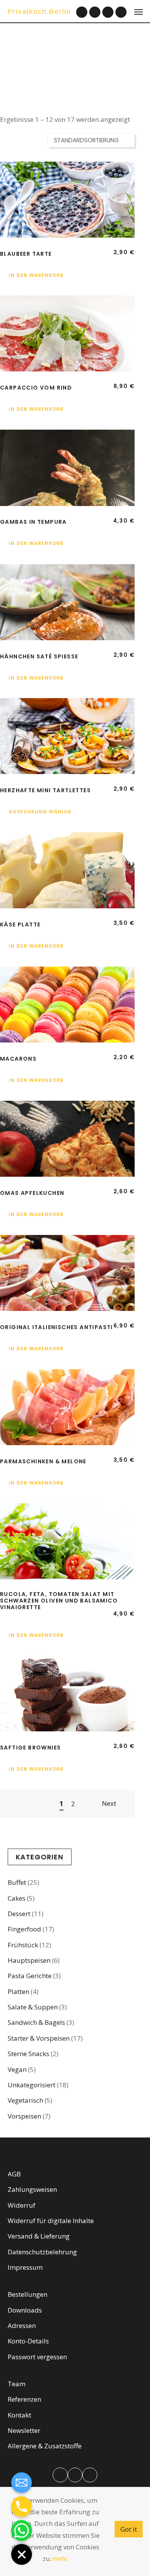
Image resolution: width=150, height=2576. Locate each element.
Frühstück (23, 1945)
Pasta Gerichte (30, 1976)
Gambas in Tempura (33, 522)
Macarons (18, 1059)
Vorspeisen (24, 2116)
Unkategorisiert (32, 2085)
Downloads (25, 2310)
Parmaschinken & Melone (43, 1461)
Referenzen (24, 2399)
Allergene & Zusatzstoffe (45, 2446)
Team (17, 2384)
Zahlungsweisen (32, 2189)
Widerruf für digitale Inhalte (51, 2221)
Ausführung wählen (40, 812)
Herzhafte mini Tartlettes (45, 790)
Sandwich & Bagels (36, 2022)
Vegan (17, 2069)
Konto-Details (28, 2341)
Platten (18, 1991)
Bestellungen (27, 2294)
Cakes (17, 1898)
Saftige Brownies (30, 1748)
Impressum (25, 2267)
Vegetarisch (25, 2100)
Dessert (19, 1914)
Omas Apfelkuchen (32, 1193)
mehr (60, 2558)
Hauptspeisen (29, 1960)
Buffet (17, 1882)
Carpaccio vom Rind (36, 388)
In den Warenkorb (36, 275)
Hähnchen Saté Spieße (39, 656)
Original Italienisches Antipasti (57, 1327)
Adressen (22, 2325)
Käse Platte (20, 924)
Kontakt (19, 2415)
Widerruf (22, 2205)
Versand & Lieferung (39, 2236)
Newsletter (24, 2430)
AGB (14, 2174)
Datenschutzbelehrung (42, 2252)
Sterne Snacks (28, 2054)
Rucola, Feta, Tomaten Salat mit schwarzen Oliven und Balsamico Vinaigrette (59, 1601)
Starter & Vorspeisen (39, 2038)
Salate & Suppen (33, 2007)
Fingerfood (24, 1929)
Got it (129, 2529)
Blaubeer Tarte (26, 254)
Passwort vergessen (37, 2357)
